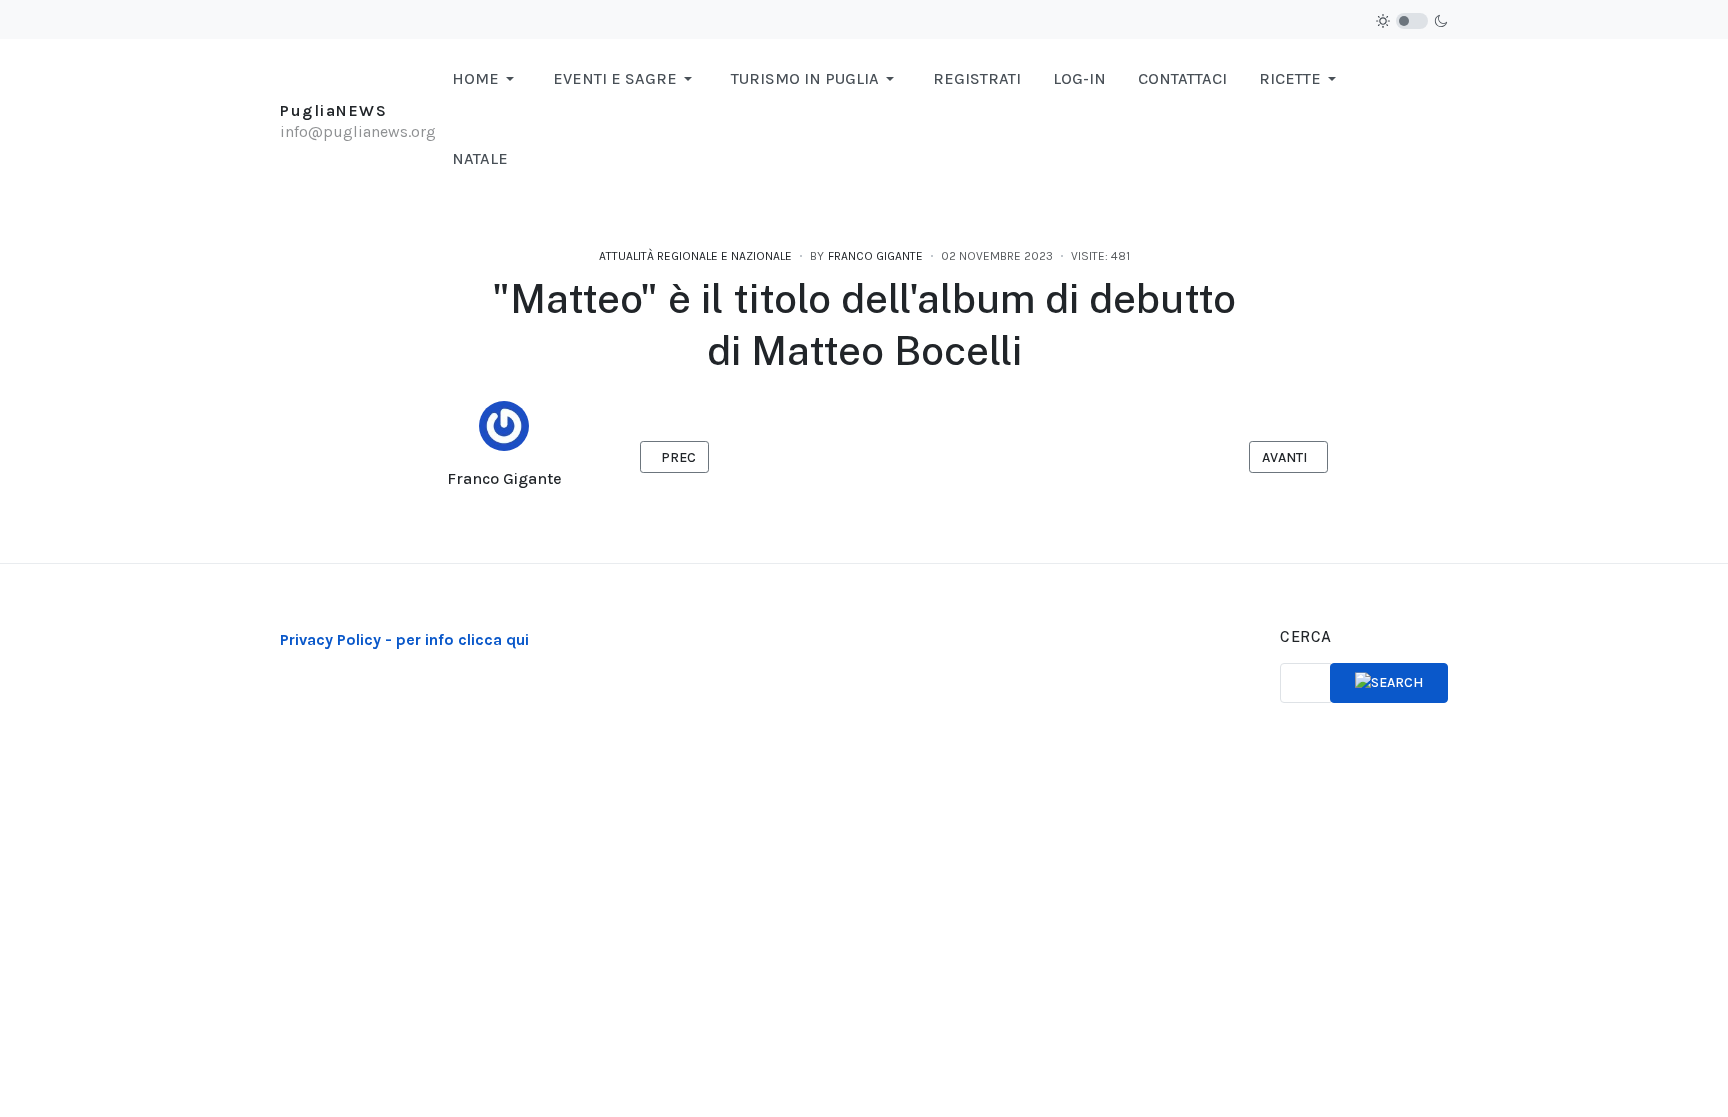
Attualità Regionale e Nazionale (695, 256)
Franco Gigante (504, 478)
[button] (486, 79)
